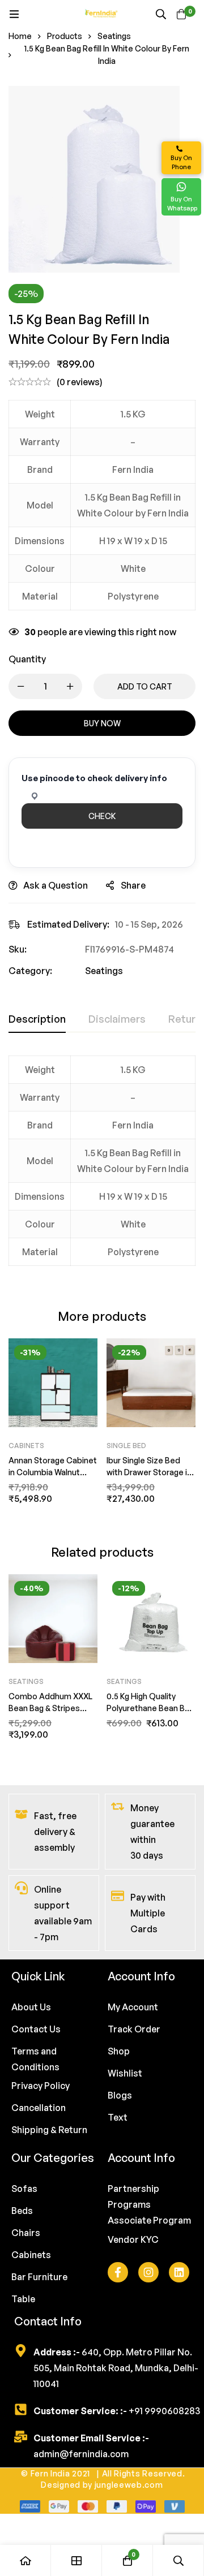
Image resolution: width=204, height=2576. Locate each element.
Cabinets (26, 1446)
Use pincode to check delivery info (94, 778)
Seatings (114, 36)
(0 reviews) (80, 382)
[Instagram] (148, 2272)
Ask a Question (56, 885)
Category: (30, 971)
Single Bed (126, 1446)
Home (20, 36)
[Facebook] (118, 2272)
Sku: (18, 949)
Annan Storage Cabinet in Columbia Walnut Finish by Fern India (53, 1472)
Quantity (27, 659)
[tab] (37, 1019)
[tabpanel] (102, 1168)
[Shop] (76, 2560)
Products (65, 36)
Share (133, 885)
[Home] (25, 2560)
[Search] (161, 14)
